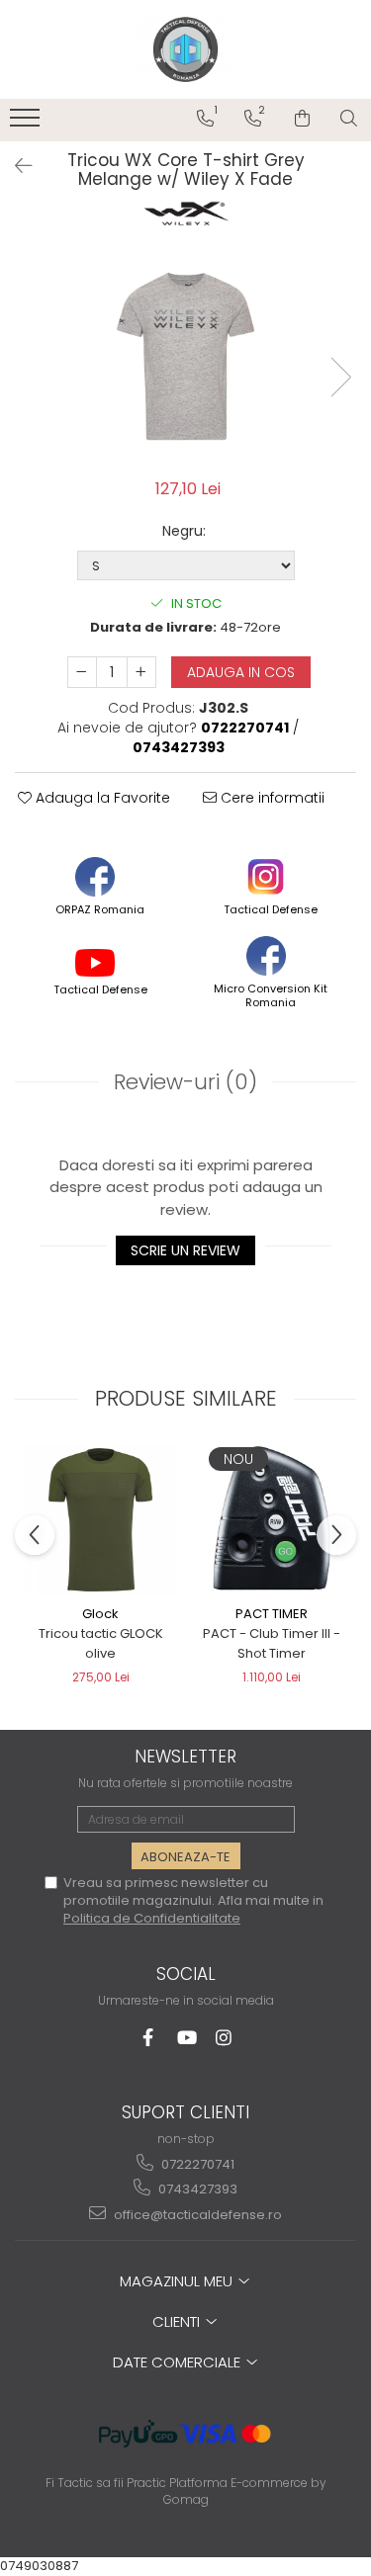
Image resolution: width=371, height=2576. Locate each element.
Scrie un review (185, 1250)
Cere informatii (271, 798)
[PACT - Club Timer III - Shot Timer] (272, 1520)
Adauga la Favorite (101, 798)
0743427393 (196, 2189)
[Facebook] (148, 2038)
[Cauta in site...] (349, 119)
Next (340, 377)
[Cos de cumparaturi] (302, 119)
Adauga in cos (241, 672)
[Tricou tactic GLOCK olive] (100, 1520)
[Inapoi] (15, 166)
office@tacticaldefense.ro (196, 2215)
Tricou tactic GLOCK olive (101, 1643)
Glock (100, 1614)
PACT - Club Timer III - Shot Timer (272, 1643)
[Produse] (27, 124)
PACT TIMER (272, 1614)
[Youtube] (185, 2038)
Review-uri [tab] (185, 1082)
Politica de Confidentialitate (152, 1918)
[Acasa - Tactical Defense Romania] (186, 49)
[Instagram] (223, 2038)
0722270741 (196, 2164)
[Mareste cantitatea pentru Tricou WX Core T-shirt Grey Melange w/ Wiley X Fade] (141, 672)
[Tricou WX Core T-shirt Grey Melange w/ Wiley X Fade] (185, 356)
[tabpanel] (185, 356)
